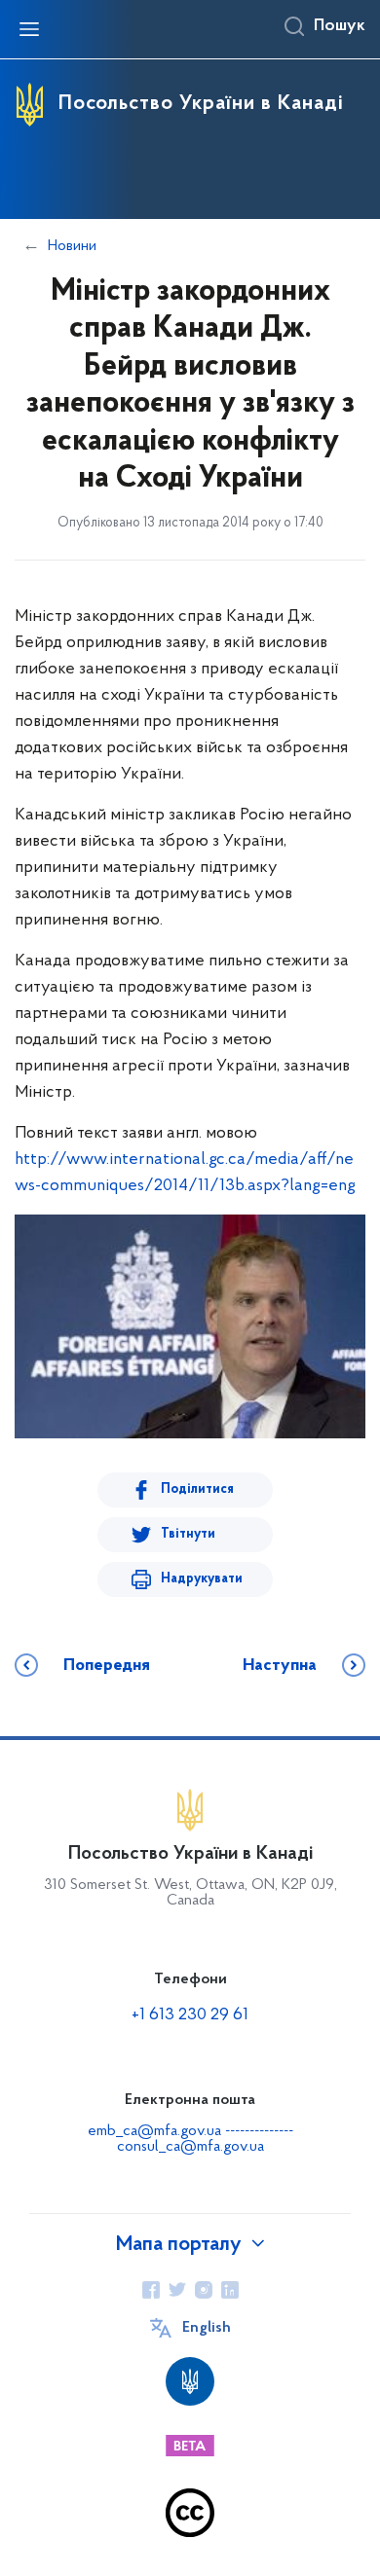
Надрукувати (202, 1579)
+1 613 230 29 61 (190, 2015)
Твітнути (188, 1534)
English (207, 2328)
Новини (72, 246)
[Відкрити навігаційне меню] (29, 29)
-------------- (259, 2131)
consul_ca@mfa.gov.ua (190, 2147)
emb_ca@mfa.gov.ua (154, 2131)
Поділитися (197, 1489)
